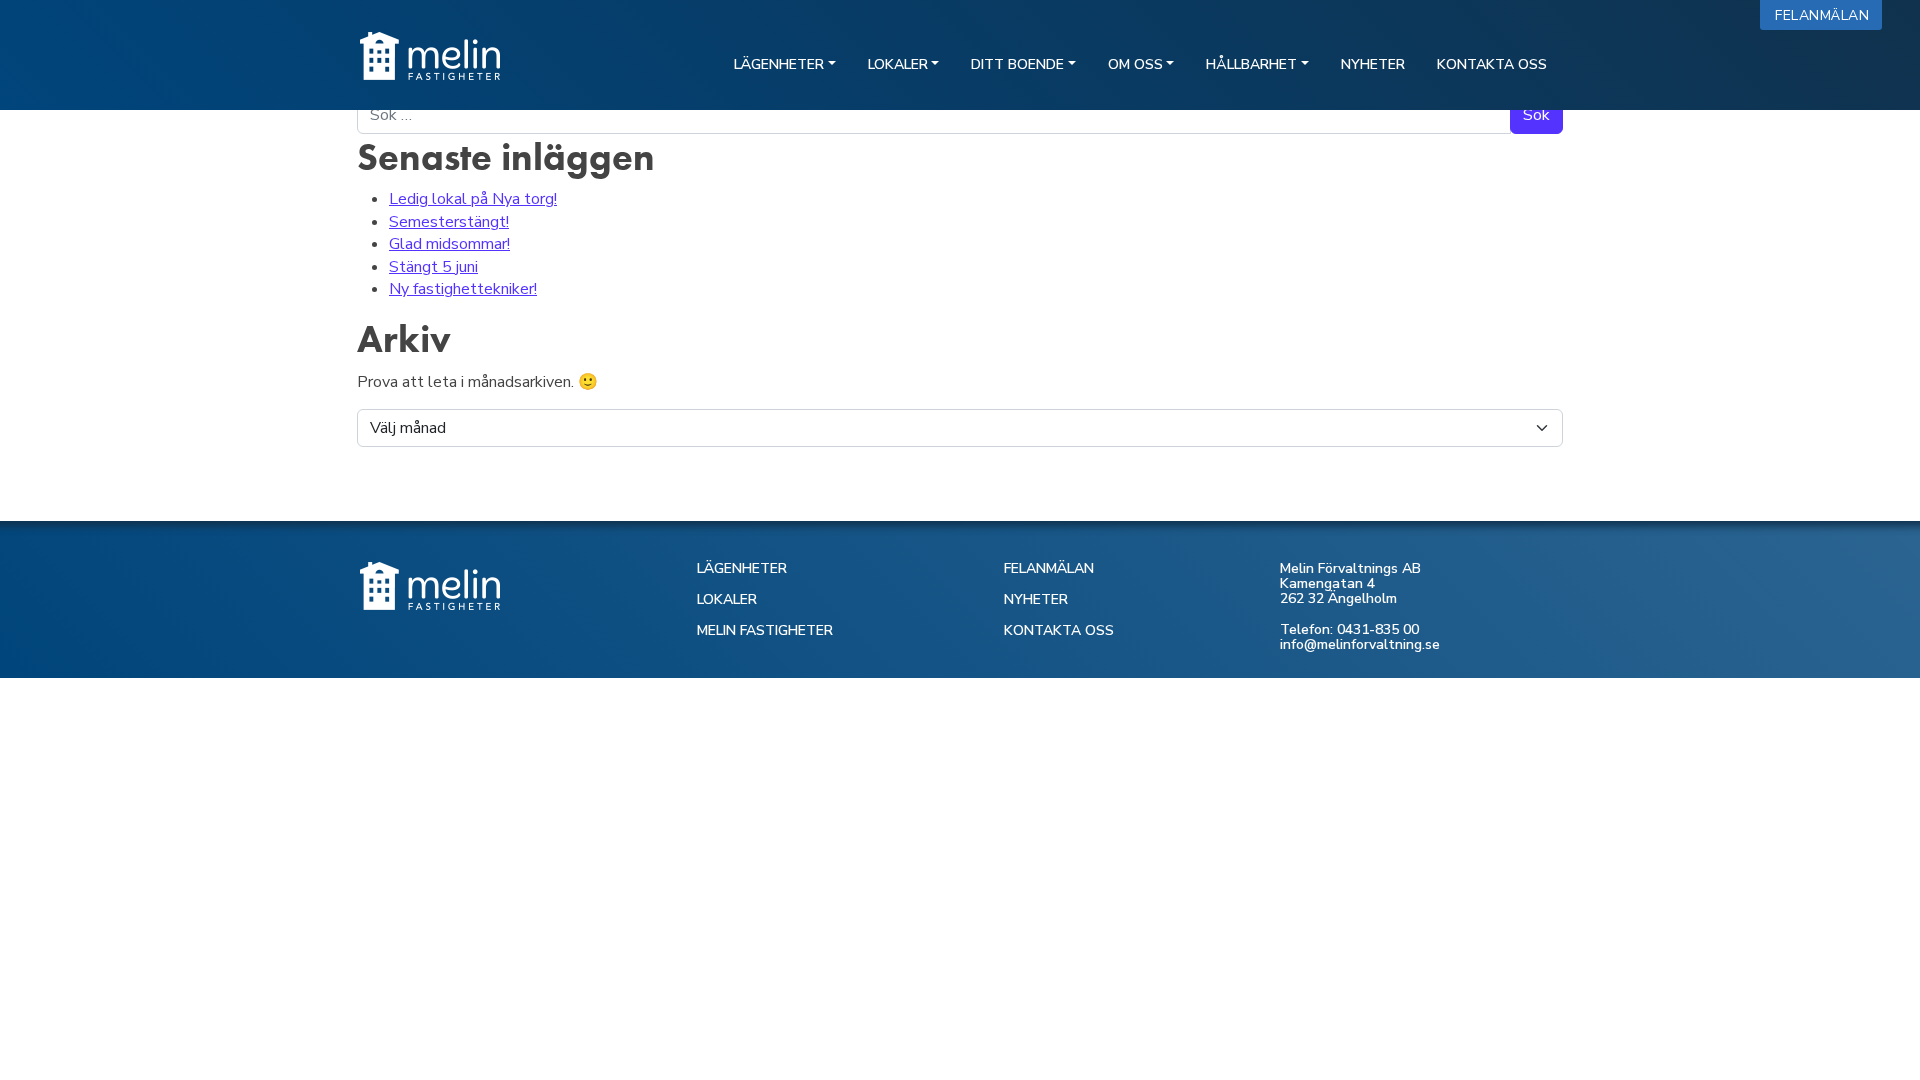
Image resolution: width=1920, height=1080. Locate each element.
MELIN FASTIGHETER (765, 630)
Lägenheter (779, 64)
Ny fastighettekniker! (463, 289)
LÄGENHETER (742, 568)
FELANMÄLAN (1049, 568)
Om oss (1135, 64)
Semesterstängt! (449, 222)
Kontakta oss (1492, 64)
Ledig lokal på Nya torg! (473, 199)
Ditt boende (1017, 64)
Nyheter (1373, 64)
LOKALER (727, 599)
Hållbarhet (1251, 64)
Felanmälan (1826, 15)
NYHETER (1036, 599)
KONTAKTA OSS (1059, 630)
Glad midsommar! (449, 244)
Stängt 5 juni (433, 267)
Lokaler (898, 64)
